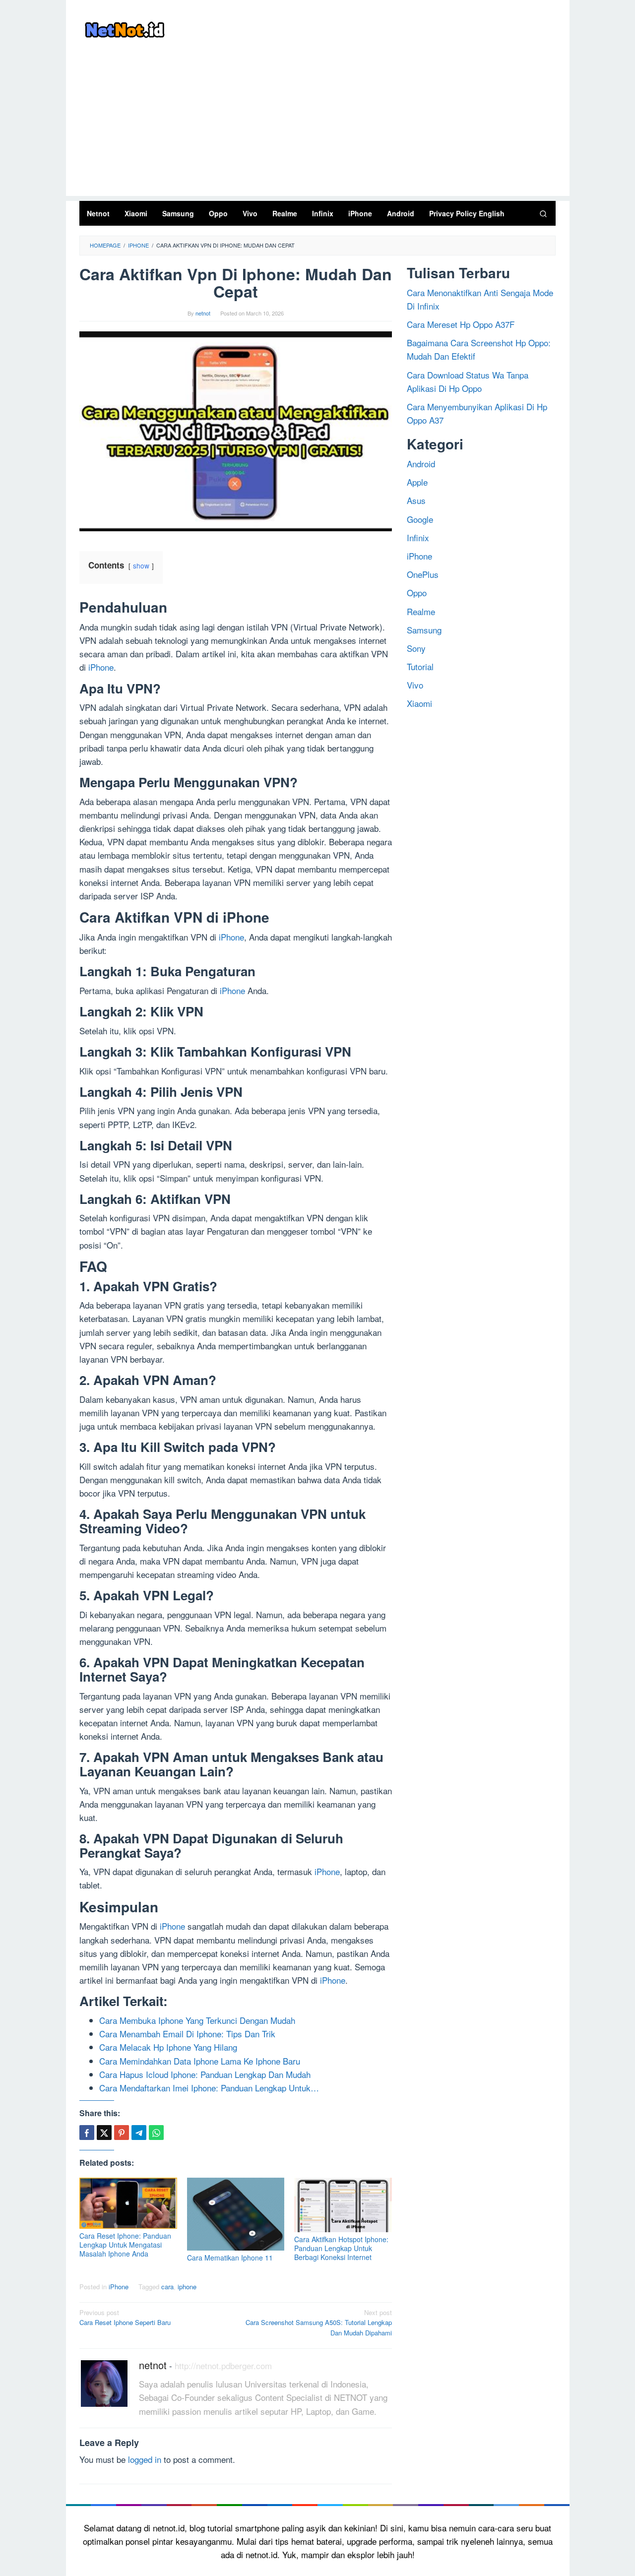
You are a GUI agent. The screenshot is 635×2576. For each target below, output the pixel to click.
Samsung (424, 630)
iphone (187, 2287)
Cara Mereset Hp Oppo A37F (461, 324)
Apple (417, 482)
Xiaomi (419, 703)
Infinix (418, 537)
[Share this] (87, 2133)
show (141, 565)
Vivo (415, 685)
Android (421, 464)
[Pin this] (122, 2133)
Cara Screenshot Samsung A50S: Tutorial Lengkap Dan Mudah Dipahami (319, 2323)
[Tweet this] (104, 2133)
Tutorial (420, 666)
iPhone (101, 667)
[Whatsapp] (156, 2133)
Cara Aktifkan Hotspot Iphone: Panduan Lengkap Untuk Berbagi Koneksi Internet (341, 2248)
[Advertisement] (318, 126)
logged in (145, 2459)
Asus (416, 500)
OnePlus (423, 574)
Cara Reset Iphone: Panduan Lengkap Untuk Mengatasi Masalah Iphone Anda (125, 2245)
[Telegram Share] (139, 2133)
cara (167, 2287)
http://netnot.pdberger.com (223, 2365)
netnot (153, 2365)
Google (420, 519)
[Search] (543, 213)
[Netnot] (124, 28)
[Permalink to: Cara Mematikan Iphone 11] (236, 2214)
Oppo (417, 593)
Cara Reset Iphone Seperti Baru (125, 2318)
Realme (421, 611)
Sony (416, 648)
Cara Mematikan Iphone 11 (230, 2258)
